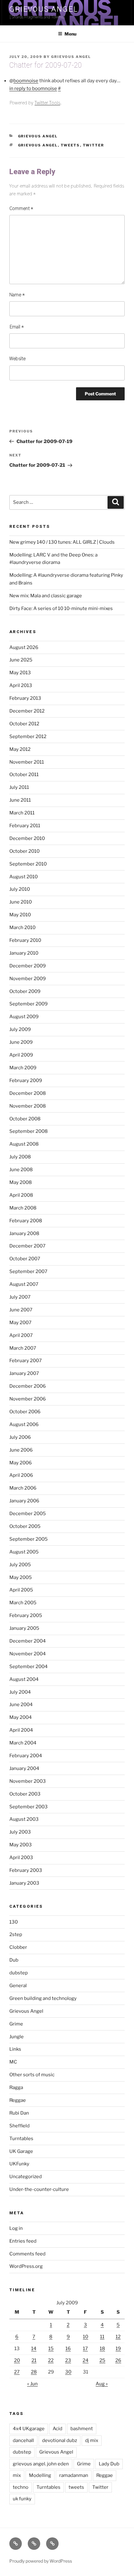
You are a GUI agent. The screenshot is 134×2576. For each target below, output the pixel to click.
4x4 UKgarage (29, 2429)
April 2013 (21, 685)
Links (15, 2049)
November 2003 (28, 1781)
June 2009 (21, 1042)
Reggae (18, 2100)
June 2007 (21, 1310)
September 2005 (29, 1539)
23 (68, 2360)
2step (16, 1934)
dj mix (92, 2440)
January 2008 (24, 1233)
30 (68, 2372)
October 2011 (24, 775)
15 (51, 2349)
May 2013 (20, 673)
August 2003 (24, 1819)
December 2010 (27, 838)
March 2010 (22, 928)
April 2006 (21, 1475)
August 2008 (24, 1144)
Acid (57, 2429)
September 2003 (29, 1807)
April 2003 (21, 1858)
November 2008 (28, 1106)
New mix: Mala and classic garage (46, 596)
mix (17, 2475)
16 (68, 2349)
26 (118, 2360)
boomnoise (26, 81)
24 (86, 2360)
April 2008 (21, 1195)
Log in (16, 2228)
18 (102, 2349)
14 (34, 2349)
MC (13, 2062)
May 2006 (21, 1463)
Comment (21, 209)
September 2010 (28, 864)
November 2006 (28, 1399)
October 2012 (24, 724)
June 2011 (20, 800)
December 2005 (28, 1514)
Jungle (17, 2037)
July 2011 (19, 787)
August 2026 (24, 647)
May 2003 (21, 1845)
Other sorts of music (32, 2075)
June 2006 (21, 1450)
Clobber (18, 1947)
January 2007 (24, 1373)
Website (17, 359)
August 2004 (24, 1679)
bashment (82, 2429)
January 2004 (24, 1768)
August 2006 (24, 1424)
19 (118, 2349)
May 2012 (20, 749)
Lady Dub (109, 2464)
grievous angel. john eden (41, 2464)
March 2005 (23, 1603)
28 (34, 2372)
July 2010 (20, 889)
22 (51, 2360)
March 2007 (23, 1348)
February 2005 (26, 1615)
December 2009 (28, 966)
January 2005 (24, 1628)
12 (118, 2337)
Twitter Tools (47, 103)
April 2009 (21, 1055)
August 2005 (24, 1552)
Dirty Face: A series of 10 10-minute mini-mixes (61, 608)
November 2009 (28, 979)
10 (86, 2337)
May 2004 (21, 1717)
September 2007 (28, 1271)
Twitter (94, 145)
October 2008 (25, 1119)
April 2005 (21, 1590)
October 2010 (24, 851)
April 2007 (21, 1335)
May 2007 (20, 1323)
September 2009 (29, 1004)
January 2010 (24, 953)
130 (14, 1922)
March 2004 (23, 1743)
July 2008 (20, 1157)
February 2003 (26, 1870)
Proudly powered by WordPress (41, 2561)
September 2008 (29, 1131)
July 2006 (20, 1437)
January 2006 (24, 1501)
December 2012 (27, 711)
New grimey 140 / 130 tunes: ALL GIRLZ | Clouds (62, 542)
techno (21, 2487)
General (18, 1986)
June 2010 (21, 902)
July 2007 (20, 1297)
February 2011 (25, 826)
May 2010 (20, 915)
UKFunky (19, 2164)
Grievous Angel (43, 9)
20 (17, 2360)
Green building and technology (43, 1998)
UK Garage (21, 2151)
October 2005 (25, 1526)
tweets (70, 145)
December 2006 (28, 1386)
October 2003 (25, 1794)
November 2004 (28, 1654)
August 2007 (24, 1284)
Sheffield (19, 2126)
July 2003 (20, 1832)
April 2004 (21, 1730)
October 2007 (25, 1259)
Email (17, 327)
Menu (70, 34)
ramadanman (74, 2475)
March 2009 (23, 1068)
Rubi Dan (19, 2113)
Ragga (16, 2087)
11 (102, 2337)
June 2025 (21, 660)
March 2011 (22, 813)
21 (34, 2360)
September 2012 (28, 737)
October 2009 (25, 991)
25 (102, 2360)
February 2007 (26, 1361)
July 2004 (20, 1692)
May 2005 (21, 1577)
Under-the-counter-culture (39, 2189)
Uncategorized (26, 2177)
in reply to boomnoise (33, 88)
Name (17, 295)
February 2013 (25, 698)
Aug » (102, 2384)
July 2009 (20, 1029)
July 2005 (20, 1565)
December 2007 (27, 1246)
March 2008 (23, 1208)
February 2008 (26, 1221)
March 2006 (23, 1488)
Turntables (21, 2139)
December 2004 (28, 1641)
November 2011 (27, 762)
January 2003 (24, 1883)
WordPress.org (26, 2266)
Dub (14, 1960)
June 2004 (21, 1705)
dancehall (23, 2440)
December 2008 (28, 1093)
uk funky (22, 2499)
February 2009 (26, 1080)
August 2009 (24, 1017)
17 (85, 2349)
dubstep (19, 1973)
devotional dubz (60, 2440)
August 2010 (24, 877)
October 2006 (25, 1412)
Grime (16, 2024)
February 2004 (26, 1756)
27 (17, 2372)
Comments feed (27, 2254)
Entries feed (23, 2241)
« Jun (32, 2384)
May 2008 (21, 1182)
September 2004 (29, 1667)
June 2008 (21, 1170)
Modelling (40, 2475)
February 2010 (25, 940)
